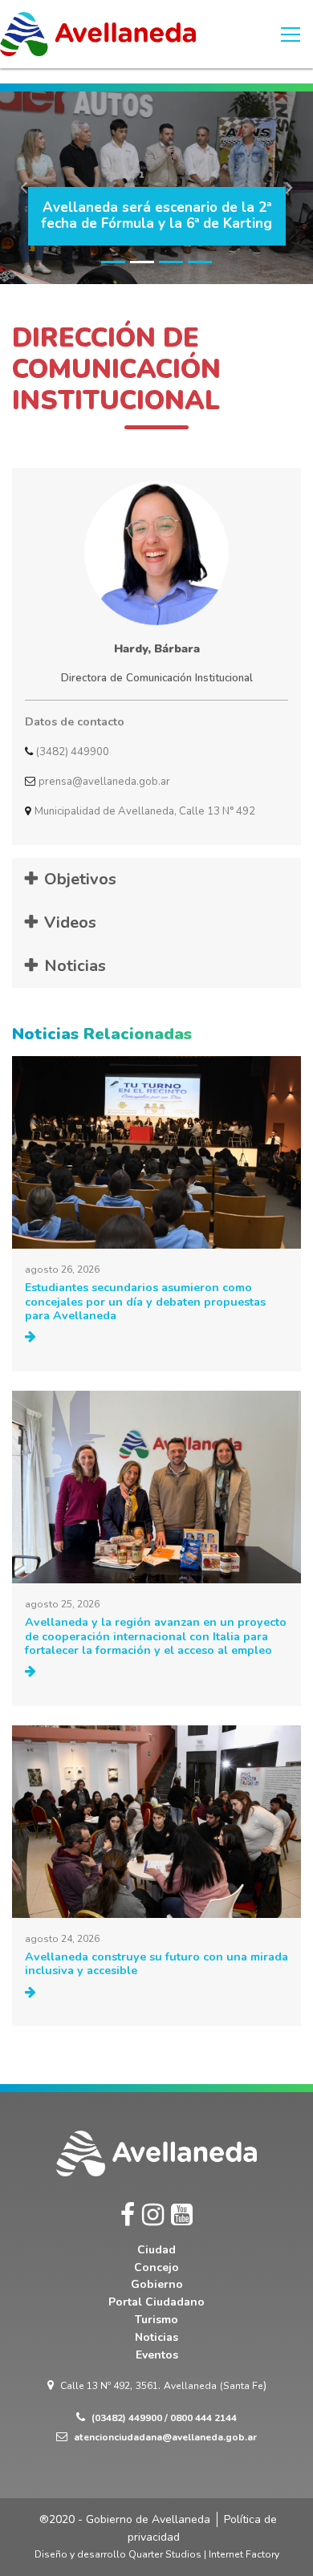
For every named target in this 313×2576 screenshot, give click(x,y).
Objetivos (80, 879)
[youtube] (182, 2215)
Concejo (156, 2267)
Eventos (157, 2355)
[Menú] (291, 35)
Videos (70, 922)
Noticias (75, 966)
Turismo (156, 2320)
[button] (24, 188)
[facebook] (128, 2215)
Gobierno (157, 2284)
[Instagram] (153, 2215)
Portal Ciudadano (156, 2302)
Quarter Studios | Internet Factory (204, 2554)
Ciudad (156, 2250)
